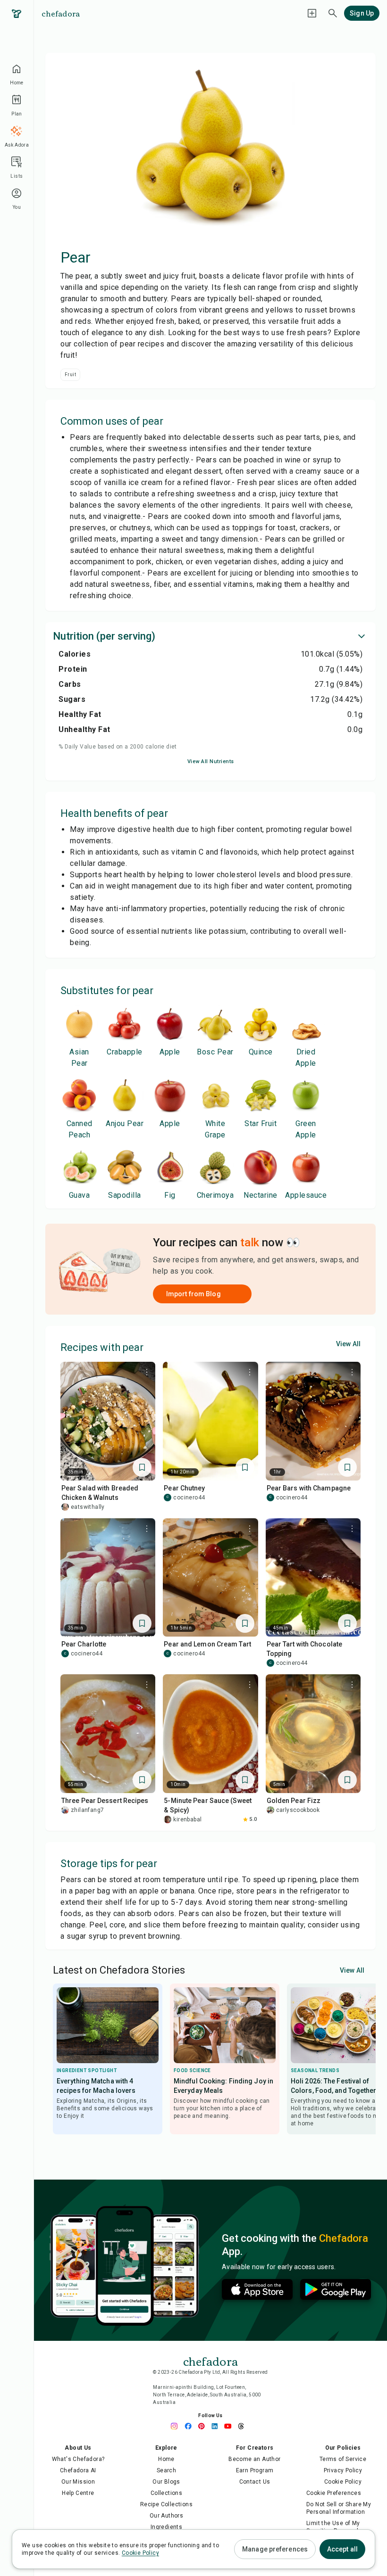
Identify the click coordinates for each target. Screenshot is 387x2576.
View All (348, 1344)
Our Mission (78, 2482)
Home (166, 2459)
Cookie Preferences (334, 2493)
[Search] (333, 13)
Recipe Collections (166, 2504)
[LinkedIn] (217, 2426)
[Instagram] (177, 2426)
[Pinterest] (204, 2426)
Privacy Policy (343, 2470)
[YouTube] (230, 2426)
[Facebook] (191, 2426)
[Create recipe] (312, 13)
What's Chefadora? (78, 2459)
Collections (166, 2493)
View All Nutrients (211, 761)
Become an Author (254, 2459)
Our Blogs (166, 2482)
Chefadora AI (78, 2470)
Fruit (70, 374)
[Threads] (244, 2426)
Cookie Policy (343, 2482)
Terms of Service (343, 2459)
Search (166, 2470)
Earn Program (255, 2470)
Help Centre (78, 2493)
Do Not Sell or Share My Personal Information (339, 2508)
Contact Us (255, 2482)
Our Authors (166, 2516)
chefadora (61, 13)
